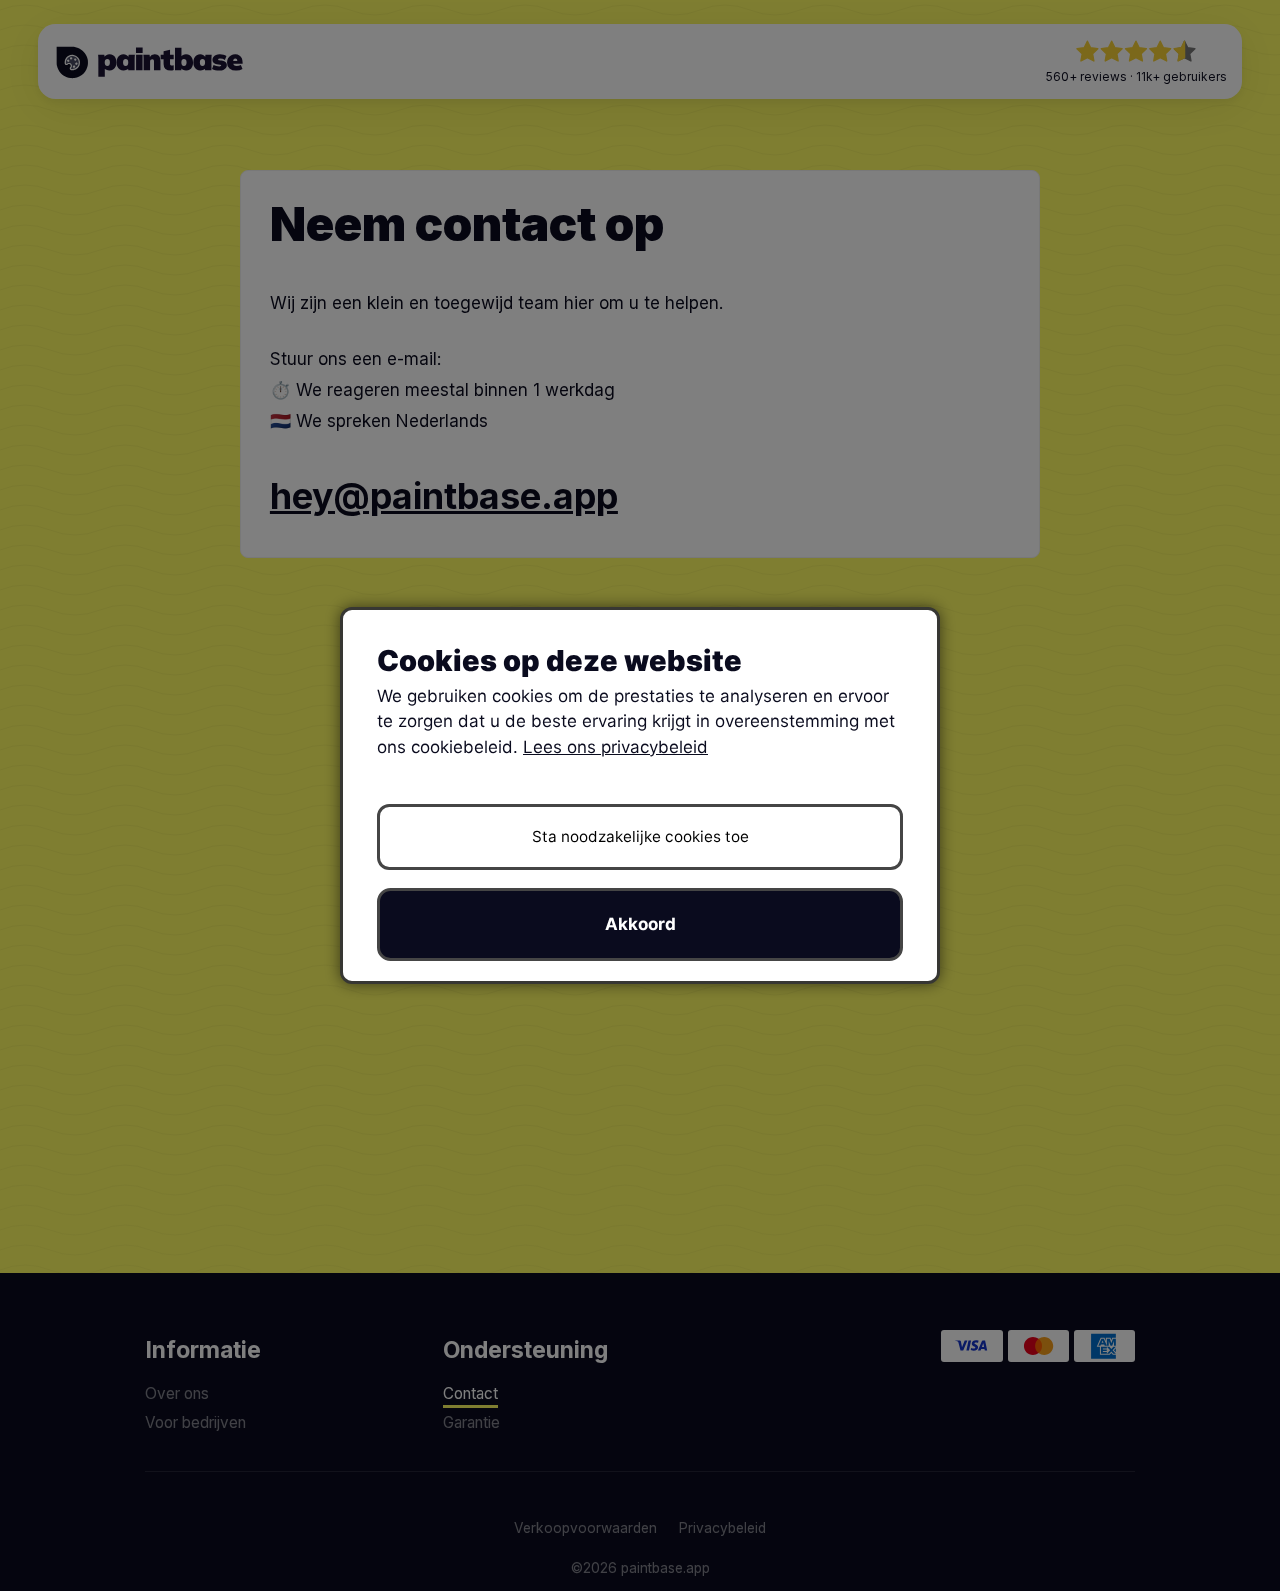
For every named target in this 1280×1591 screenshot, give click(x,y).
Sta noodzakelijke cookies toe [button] (640, 836)
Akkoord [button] (640, 924)
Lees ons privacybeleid (615, 747)
